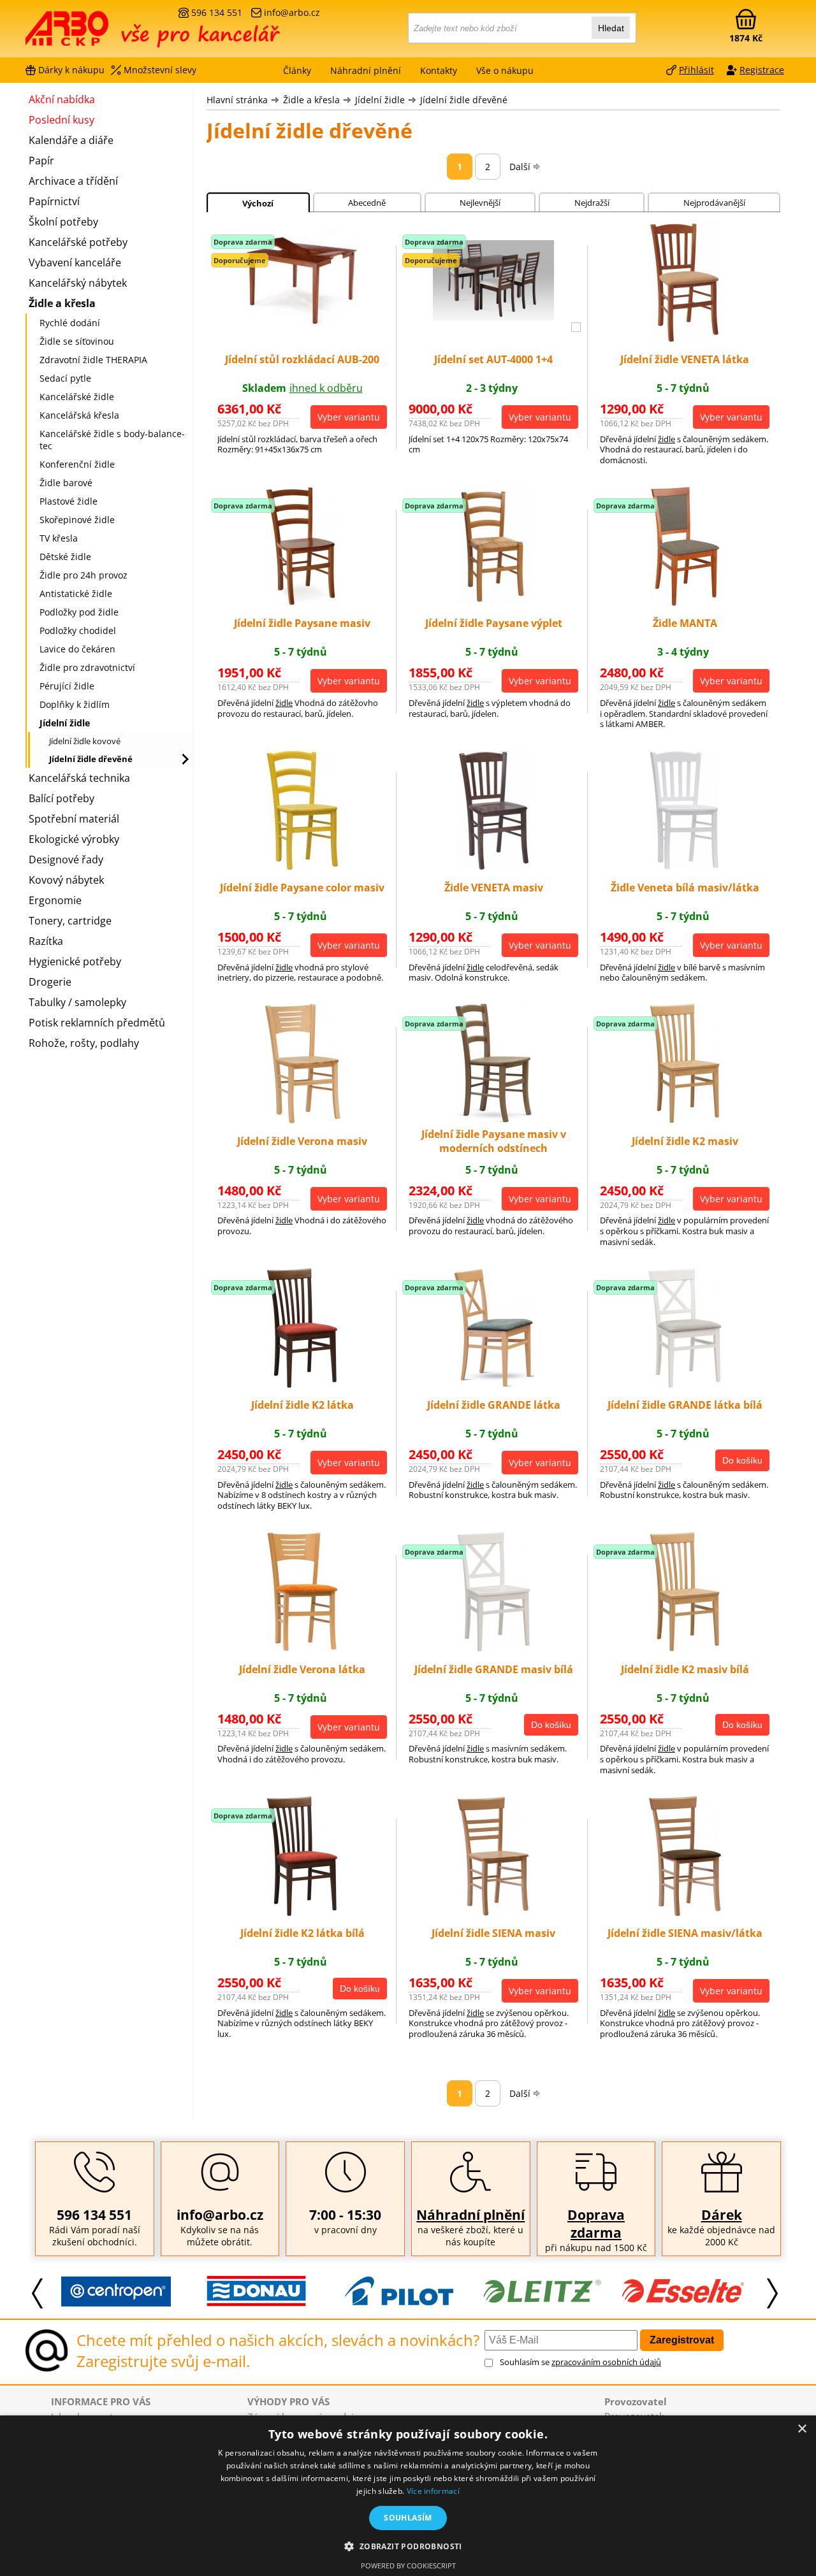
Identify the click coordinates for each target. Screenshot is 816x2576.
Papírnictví (54, 201)
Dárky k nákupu (71, 70)
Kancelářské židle (77, 397)
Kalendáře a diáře (71, 140)
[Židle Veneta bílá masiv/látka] (685, 867)
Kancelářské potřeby (78, 242)
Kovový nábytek (66, 880)
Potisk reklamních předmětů (97, 1023)
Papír (41, 161)
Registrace (762, 70)
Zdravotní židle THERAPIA (93, 360)
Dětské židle (65, 557)
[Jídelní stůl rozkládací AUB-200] (302, 326)
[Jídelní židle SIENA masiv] (493, 1913)
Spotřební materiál (74, 819)
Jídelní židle (380, 100)
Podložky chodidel (78, 630)
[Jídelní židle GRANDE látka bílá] (685, 1385)
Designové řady (66, 860)
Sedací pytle (65, 378)
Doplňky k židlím (75, 704)
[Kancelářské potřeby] (95, 33)
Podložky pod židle (79, 612)
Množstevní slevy (160, 70)
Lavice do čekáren (77, 649)
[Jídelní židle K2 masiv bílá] (685, 1648)
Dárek (722, 2215)
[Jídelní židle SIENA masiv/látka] (685, 1913)
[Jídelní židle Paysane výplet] (494, 603)
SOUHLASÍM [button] (408, 2518)
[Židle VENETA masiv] (493, 867)
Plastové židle (69, 501)
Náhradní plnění (470, 2215)
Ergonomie (55, 900)
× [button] (802, 2429)
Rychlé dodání (70, 323)
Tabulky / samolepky (77, 1002)
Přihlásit (696, 70)
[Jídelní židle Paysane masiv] (302, 603)
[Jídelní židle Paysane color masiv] (302, 867)
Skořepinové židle (77, 520)
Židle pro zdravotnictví (87, 667)
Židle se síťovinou (77, 341)
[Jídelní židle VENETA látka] (685, 339)
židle (667, 439)
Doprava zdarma (596, 2224)
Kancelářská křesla (79, 415)
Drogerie (50, 982)
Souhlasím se (580, 2362)
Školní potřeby (63, 222)
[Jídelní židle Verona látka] (302, 1648)
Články (297, 70)
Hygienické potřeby (75, 961)
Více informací (433, 2491)
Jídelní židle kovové (85, 741)
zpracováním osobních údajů (606, 2362)
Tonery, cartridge (70, 921)
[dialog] (408, 2496)
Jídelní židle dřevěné (464, 100)
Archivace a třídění (73, 181)
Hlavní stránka (237, 100)
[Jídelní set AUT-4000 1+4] (493, 317)
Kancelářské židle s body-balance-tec (112, 440)
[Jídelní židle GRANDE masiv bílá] (494, 1648)
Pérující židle (67, 686)
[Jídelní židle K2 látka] (302, 1385)
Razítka (46, 941)
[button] (408, 2546)
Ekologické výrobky (74, 839)
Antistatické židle (76, 594)
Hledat (611, 28)
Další (520, 167)
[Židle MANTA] (685, 603)
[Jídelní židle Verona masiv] (302, 1120)
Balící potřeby (62, 798)
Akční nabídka (62, 99)
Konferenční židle (77, 464)
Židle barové (66, 483)
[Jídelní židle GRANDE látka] (494, 1385)
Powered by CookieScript (408, 2565)
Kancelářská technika (79, 778)
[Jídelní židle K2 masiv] (685, 1120)
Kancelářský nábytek (78, 283)
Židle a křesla (311, 100)
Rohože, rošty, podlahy (84, 1043)
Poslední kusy (62, 120)
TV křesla (59, 538)
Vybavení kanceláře (75, 263)
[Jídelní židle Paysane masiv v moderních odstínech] (494, 1120)
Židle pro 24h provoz (84, 575)
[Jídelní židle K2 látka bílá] (302, 1913)
